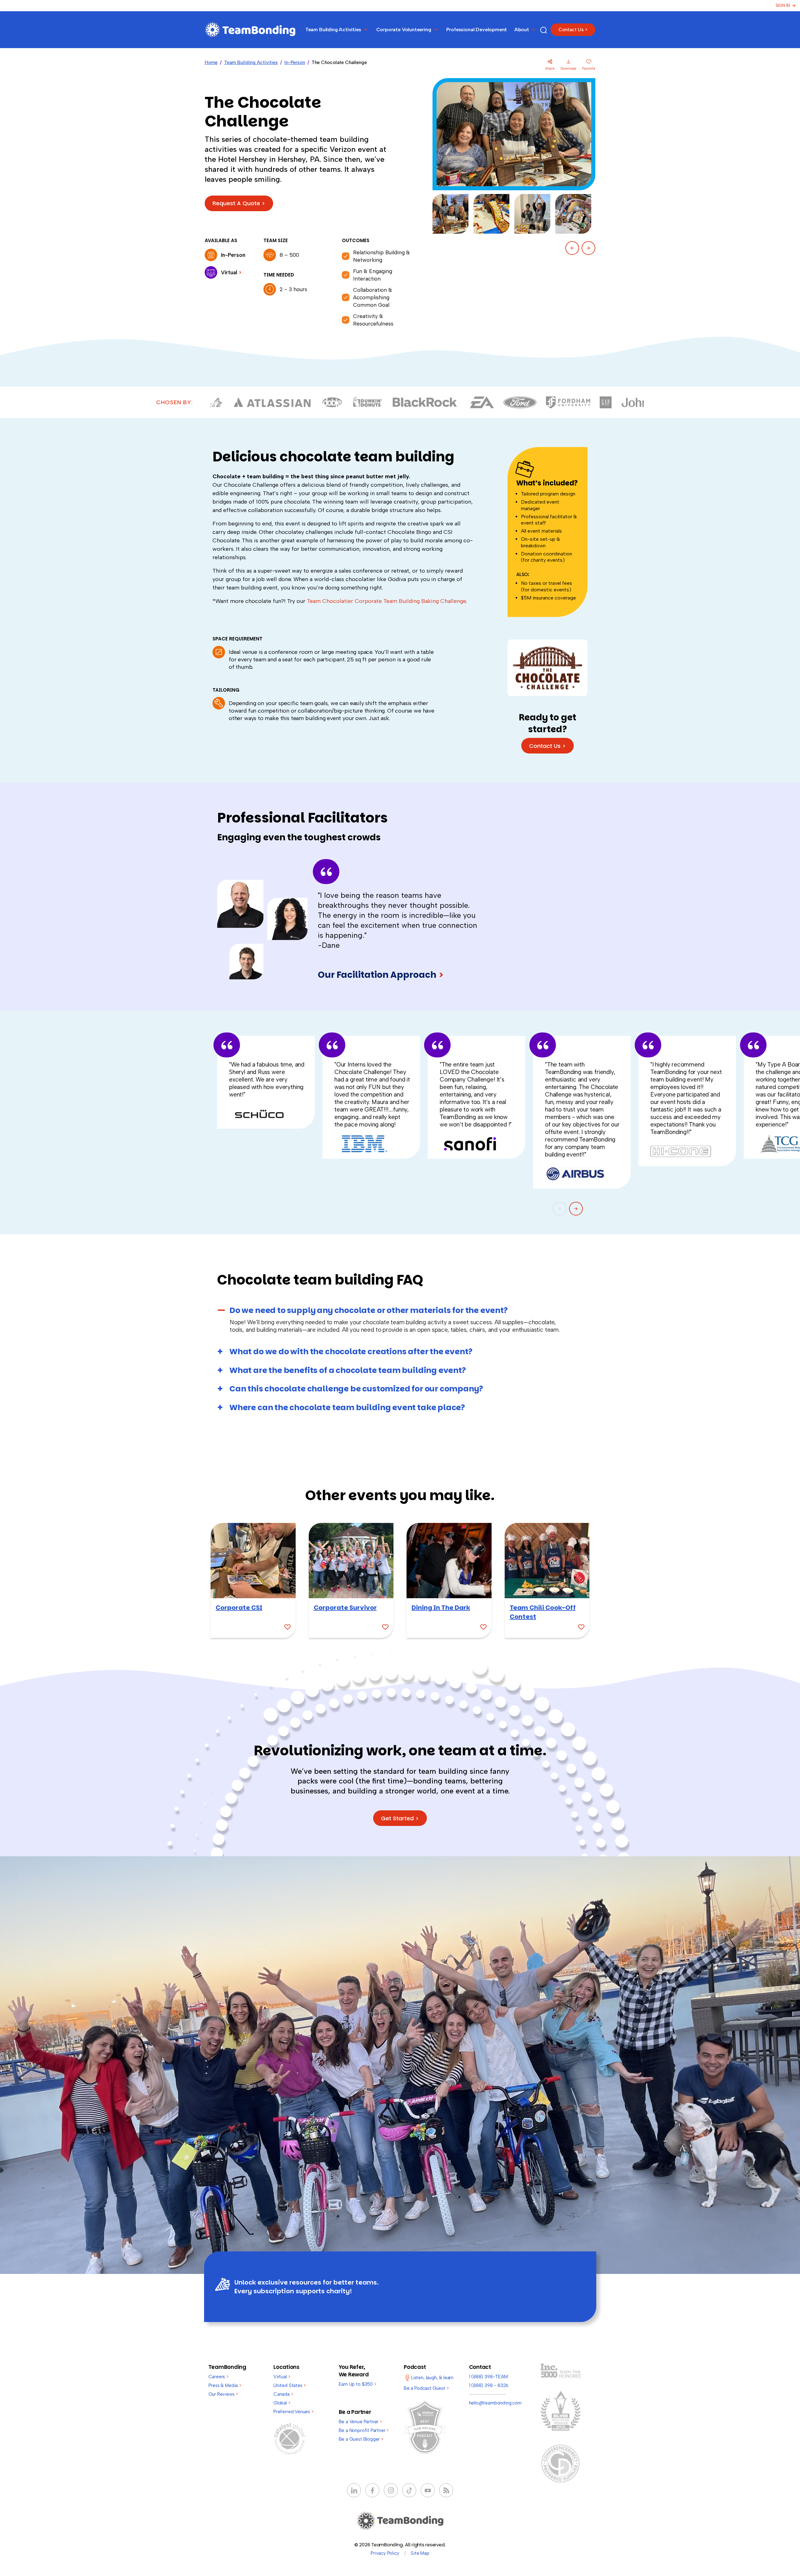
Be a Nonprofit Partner (364, 2430)
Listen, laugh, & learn (432, 2378)
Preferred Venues (293, 2412)
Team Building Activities (251, 62)
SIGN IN (783, 5)
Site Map (420, 2553)
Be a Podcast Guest (426, 2388)
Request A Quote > (239, 203)
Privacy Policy (385, 2553)
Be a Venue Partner (360, 2422)
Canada (283, 2394)
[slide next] (588, 248)
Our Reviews (223, 2394)
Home (211, 62)
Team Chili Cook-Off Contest (543, 1612)
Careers (218, 2377)
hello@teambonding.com (495, 2403)
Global (282, 2403)
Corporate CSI (239, 1608)
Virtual (282, 2377)
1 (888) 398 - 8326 (489, 2385)
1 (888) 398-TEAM (488, 2377)
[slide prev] (572, 248)
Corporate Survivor (345, 1608)
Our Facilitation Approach (381, 975)
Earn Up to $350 (357, 2384)
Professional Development (477, 30)
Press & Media (225, 2385)
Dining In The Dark (441, 1608)
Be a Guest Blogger (361, 2439)
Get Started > (400, 1818)
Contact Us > (573, 30)
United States (290, 2385)
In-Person (295, 62)
